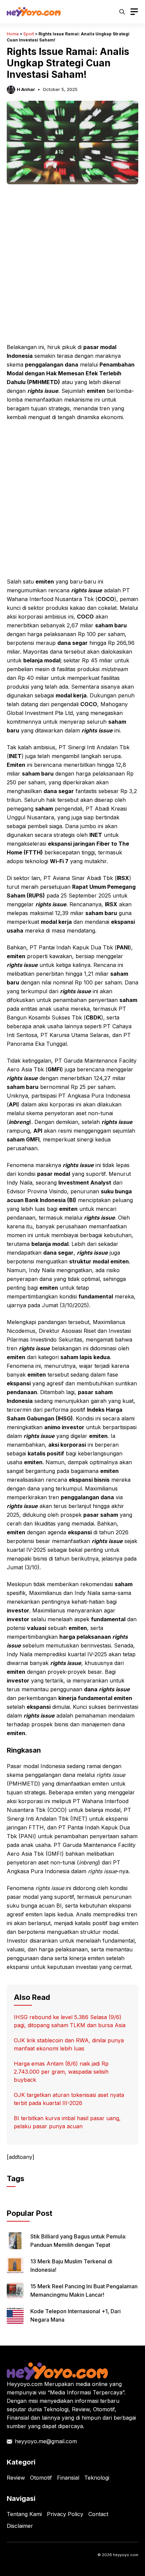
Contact (98, 2514)
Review (16, 2478)
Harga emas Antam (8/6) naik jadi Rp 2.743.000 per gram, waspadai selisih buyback (61, 2072)
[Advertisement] (72, 268)
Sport (29, 34)
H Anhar (26, 89)
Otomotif (41, 2478)
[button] (122, 12)
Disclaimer (20, 2526)
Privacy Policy (65, 2514)
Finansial (68, 2478)
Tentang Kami (24, 2514)
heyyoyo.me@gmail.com (46, 2441)
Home (13, 34)
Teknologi (97, 2478)
